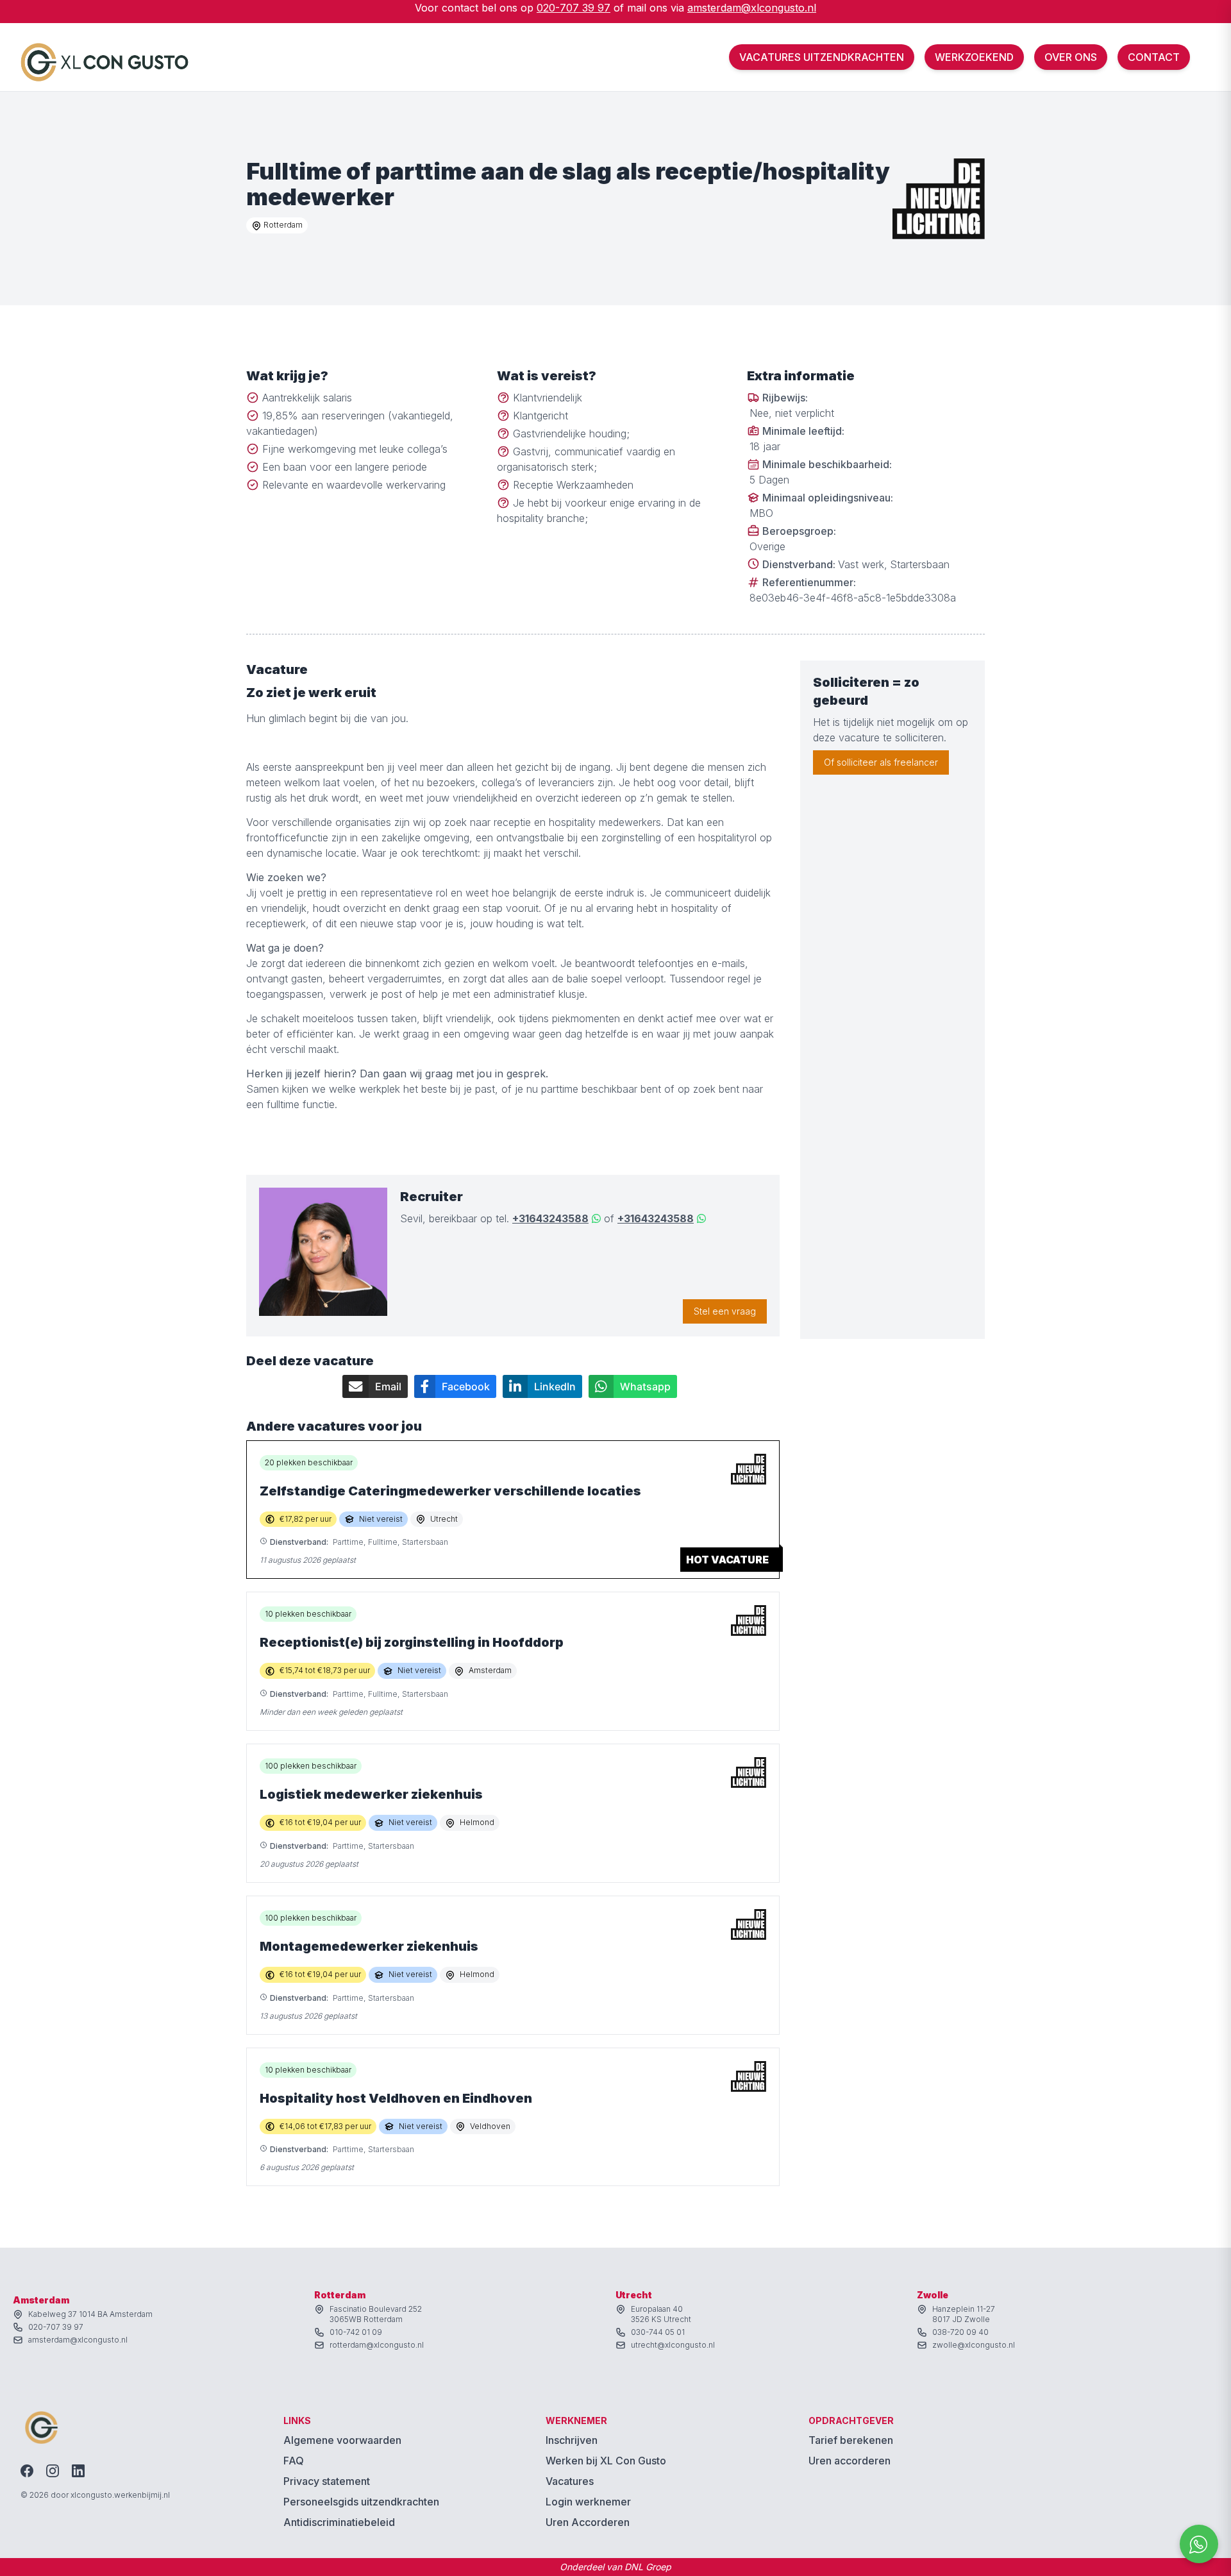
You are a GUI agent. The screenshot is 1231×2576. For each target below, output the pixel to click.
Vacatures (570, 2481)
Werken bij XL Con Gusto (606, 2461)
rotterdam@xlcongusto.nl (377, 2345)
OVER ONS (1071, 57)
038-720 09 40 (960, 2332)
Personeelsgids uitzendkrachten (361, 2502)
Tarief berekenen (851, 2440)
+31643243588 (550, 1218)
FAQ (294, 2461)
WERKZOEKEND (974, 57)
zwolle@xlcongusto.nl (974, 2345)
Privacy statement (327, 2481)
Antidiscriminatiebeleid (339, 2522)
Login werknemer (588, 2502)
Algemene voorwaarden (342, 2440)
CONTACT (1154, 57)
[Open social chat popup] (1199, 2544)
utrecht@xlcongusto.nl (673, 2345)
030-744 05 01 (658, 2332)
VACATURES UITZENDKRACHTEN (822, 57)
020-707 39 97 (574, 8)
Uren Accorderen (588, 2522)
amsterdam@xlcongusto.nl (752, 8)
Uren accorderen (850, 2461)
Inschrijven (572, 2440)
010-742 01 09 (356, 2332)
